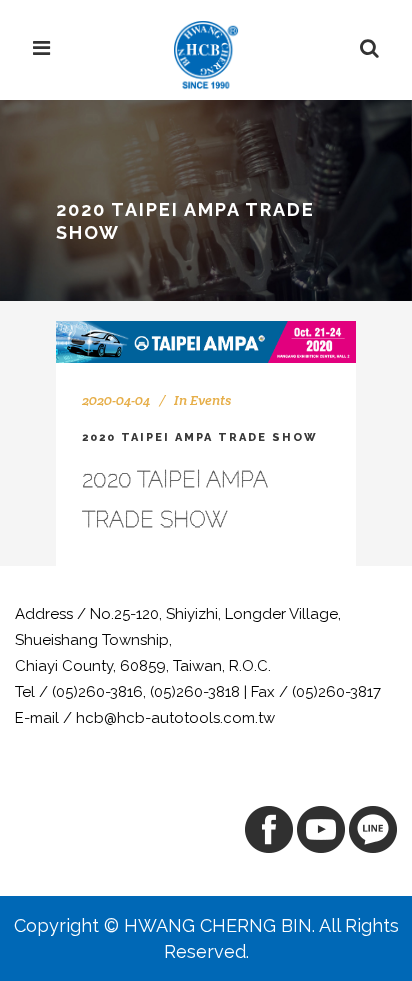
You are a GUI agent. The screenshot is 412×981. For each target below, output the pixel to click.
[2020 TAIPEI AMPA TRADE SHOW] (206, 341)
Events (210, 400)
